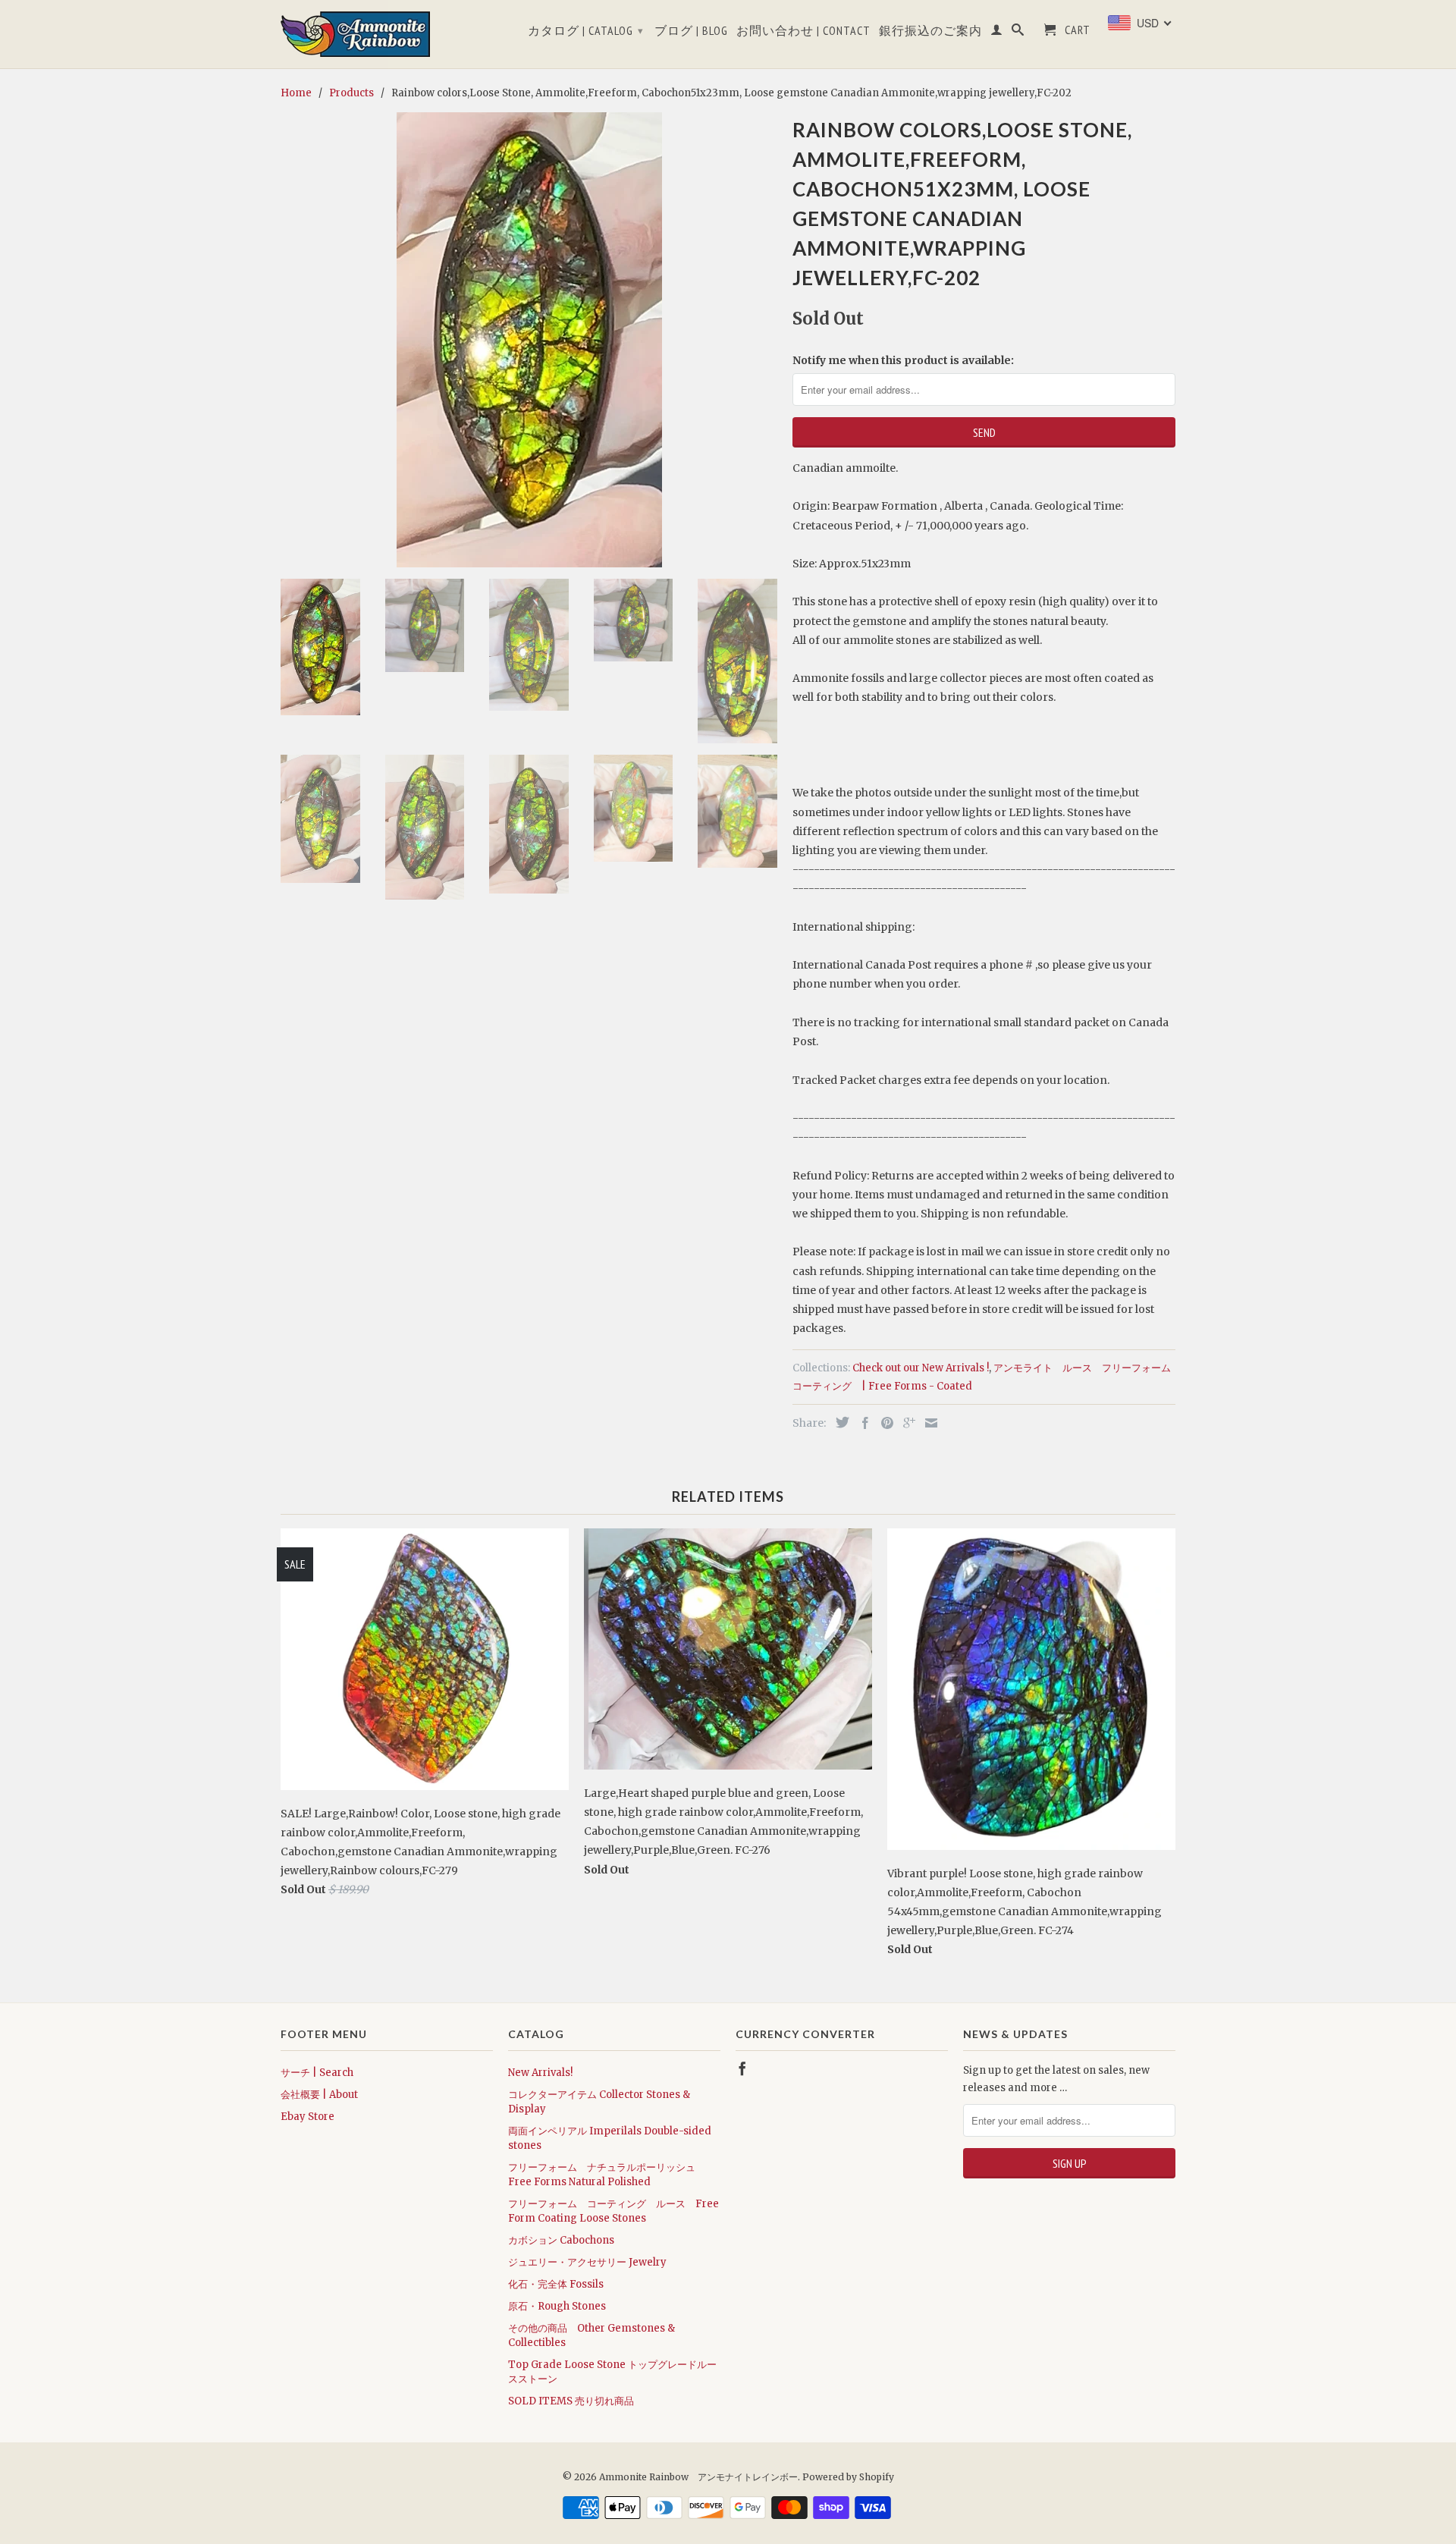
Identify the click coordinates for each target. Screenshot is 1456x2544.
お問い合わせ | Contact (803, 31)
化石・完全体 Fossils (556, 2284)
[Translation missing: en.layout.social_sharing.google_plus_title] (905, 1423)
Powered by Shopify (848, 2477)
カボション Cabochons (561, 2240)
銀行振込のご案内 (930, 31)
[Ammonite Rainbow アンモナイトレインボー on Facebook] (742, 2068)
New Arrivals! (540, 2073)
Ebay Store (308, 2117)
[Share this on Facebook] (861, 1423)
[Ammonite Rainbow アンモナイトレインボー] (387, 34)
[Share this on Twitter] (839, 1422)
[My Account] (997, 33)
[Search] (1018, 33)
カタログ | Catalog (586, 30)
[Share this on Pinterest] (883, 1423)
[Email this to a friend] (927, 1423)
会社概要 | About (319, 2095)
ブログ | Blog (691, 31)
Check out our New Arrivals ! (921, 1368)
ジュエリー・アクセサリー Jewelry (587, 2262)
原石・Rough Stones (557, 2306)
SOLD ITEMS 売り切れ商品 (571, 2401)
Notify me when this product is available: (903, 360)
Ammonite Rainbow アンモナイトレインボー (698, 2477)
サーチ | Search (317, 2073)
